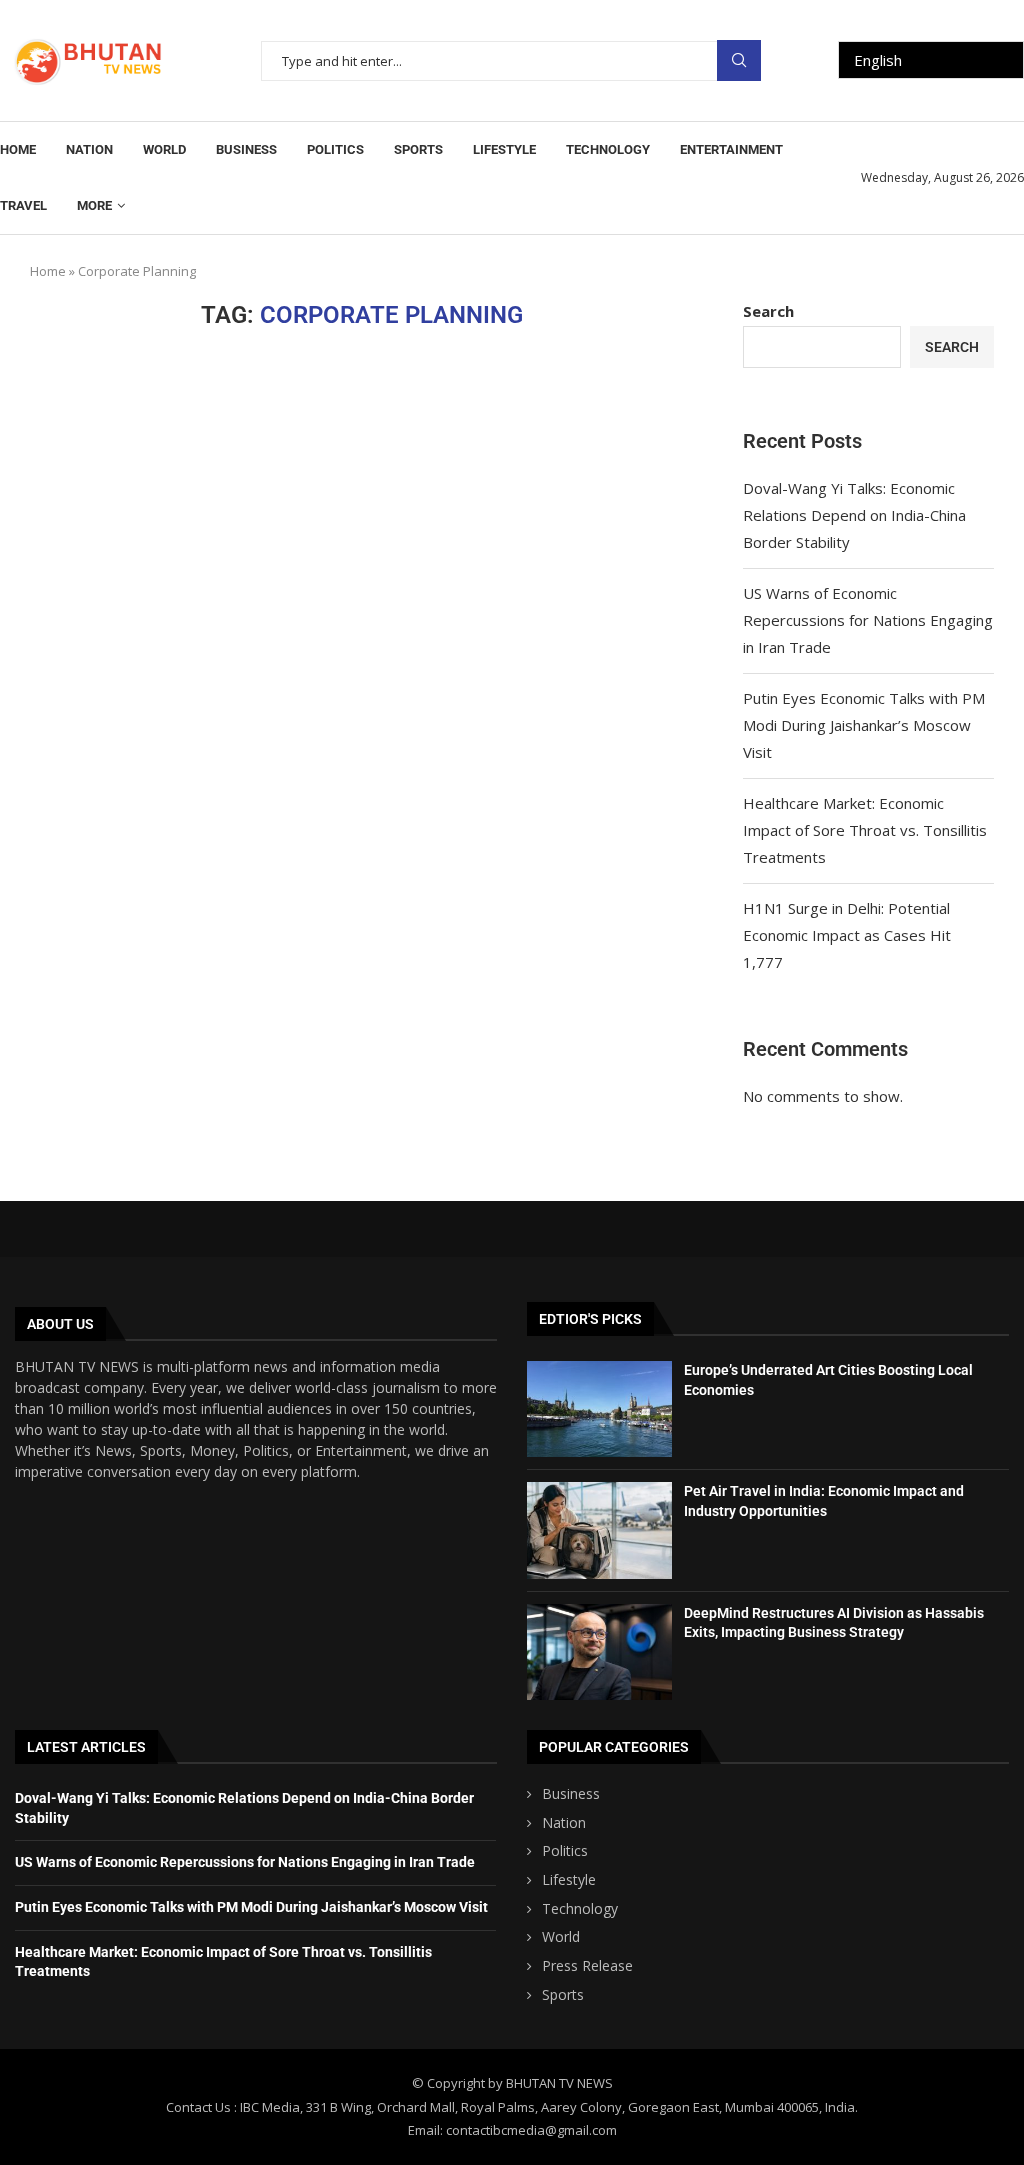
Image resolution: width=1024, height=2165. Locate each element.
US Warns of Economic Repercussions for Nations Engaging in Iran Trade (868, 620)
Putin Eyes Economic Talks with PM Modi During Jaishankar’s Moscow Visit (864, 725)
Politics (335, 149)
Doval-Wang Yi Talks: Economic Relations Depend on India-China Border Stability (854, 515)
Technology (608, 149)
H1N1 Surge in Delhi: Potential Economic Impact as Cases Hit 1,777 (847, 935)
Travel (23, 205)
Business (246, 149)
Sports (418, 149)
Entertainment (731, 149)
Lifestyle (504, 149)
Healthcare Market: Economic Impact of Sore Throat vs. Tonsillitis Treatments (865, 830)
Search (739, 60)
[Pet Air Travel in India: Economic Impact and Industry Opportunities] (599, 1530)
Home (18, 149)
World (164, 149)
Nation (89, 149)
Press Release (587, 1965)
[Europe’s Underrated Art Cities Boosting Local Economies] (599, 1409)
